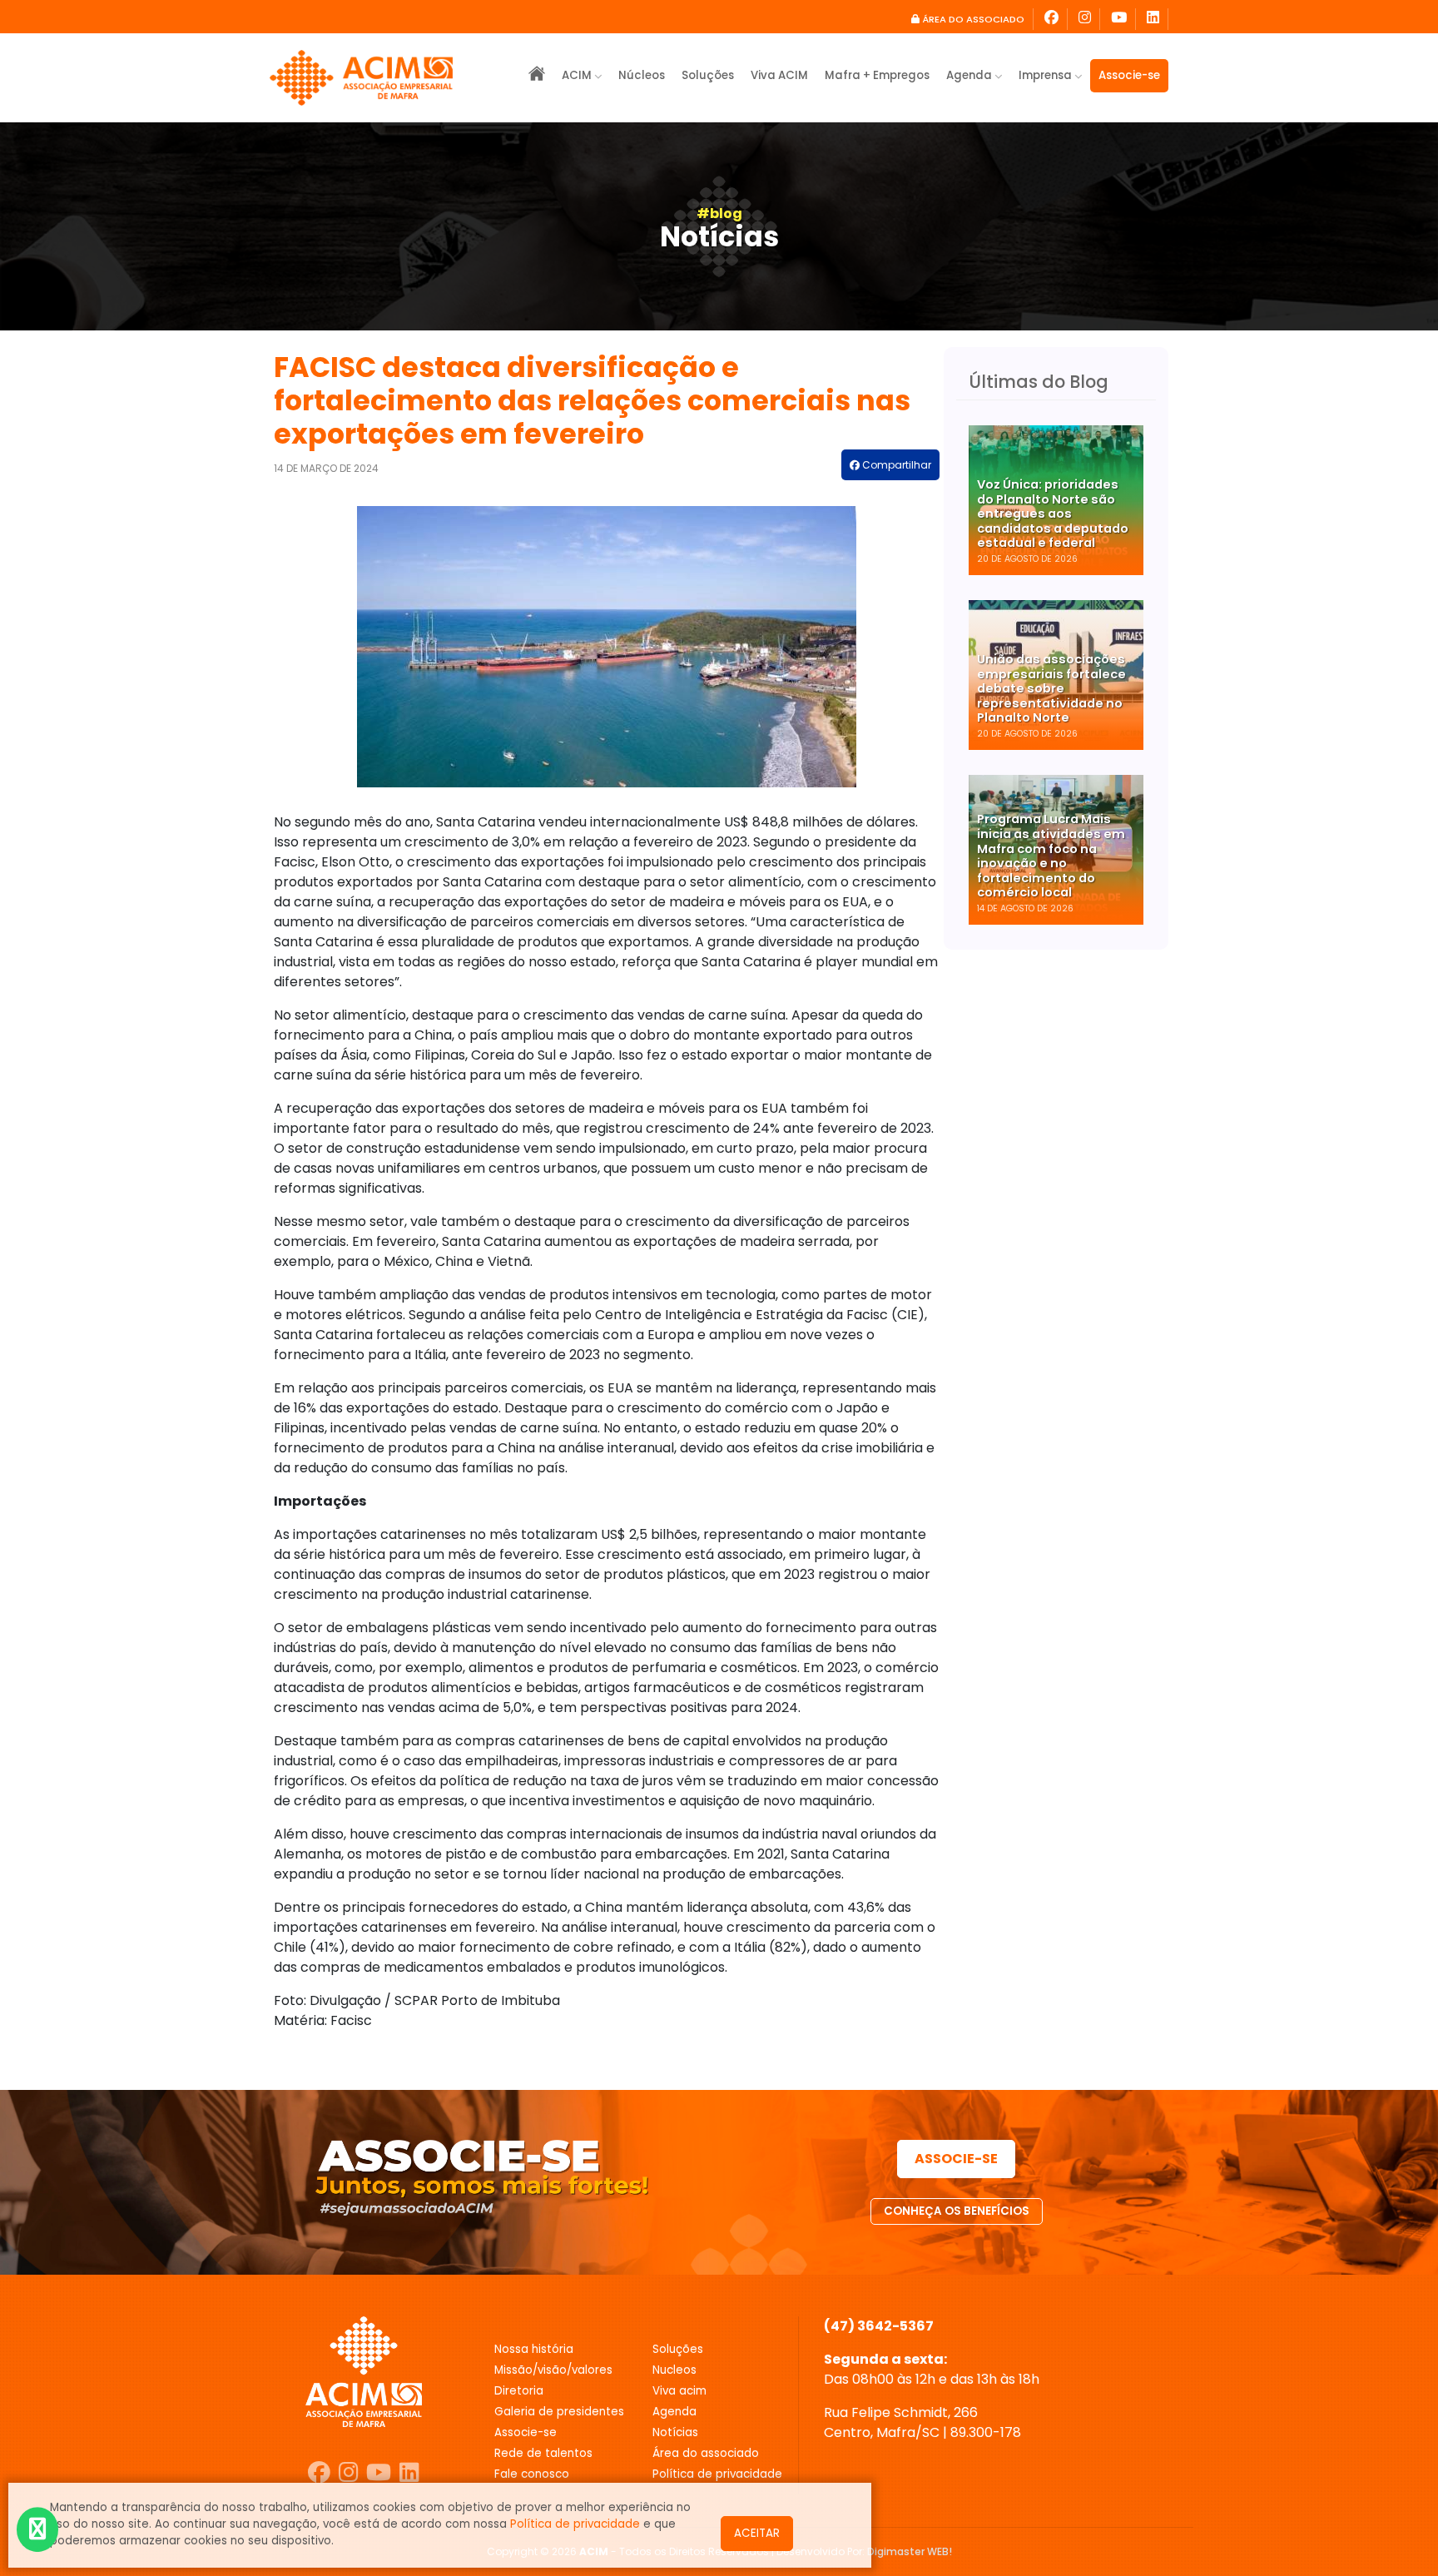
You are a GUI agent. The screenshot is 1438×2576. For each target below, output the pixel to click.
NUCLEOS (674, 2370)
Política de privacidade (575, 2524)
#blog (719, 213)
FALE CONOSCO (532, 2474)
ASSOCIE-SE (956, 2159)
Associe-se (1129, 75)
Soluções (708, 75)
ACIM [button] (578, 75)
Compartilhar (895, 465)
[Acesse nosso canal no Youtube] (379, 2473)
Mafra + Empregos (877, 75)
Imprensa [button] (1046, 75)
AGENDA (674, 2412)
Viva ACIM (779, 75)
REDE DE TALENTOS (543, 2453)
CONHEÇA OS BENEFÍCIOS (957, 2211)
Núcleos (642, 75)
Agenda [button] (970, 75)
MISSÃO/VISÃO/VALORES (553, 2370)
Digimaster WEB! (910, 2551)
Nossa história (534, 2349)
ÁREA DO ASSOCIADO (972, 19)
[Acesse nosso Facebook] (1052, 19)
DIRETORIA (519, 2391)
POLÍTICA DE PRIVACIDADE (717, 2474)
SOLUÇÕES (678, 2349)
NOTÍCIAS (675, 2432)
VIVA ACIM (679, 2391)
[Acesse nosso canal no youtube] (1119, 19)
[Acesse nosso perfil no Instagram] (1085, 19)
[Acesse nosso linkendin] (1153, 19)
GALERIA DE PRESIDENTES (559, 2412)
